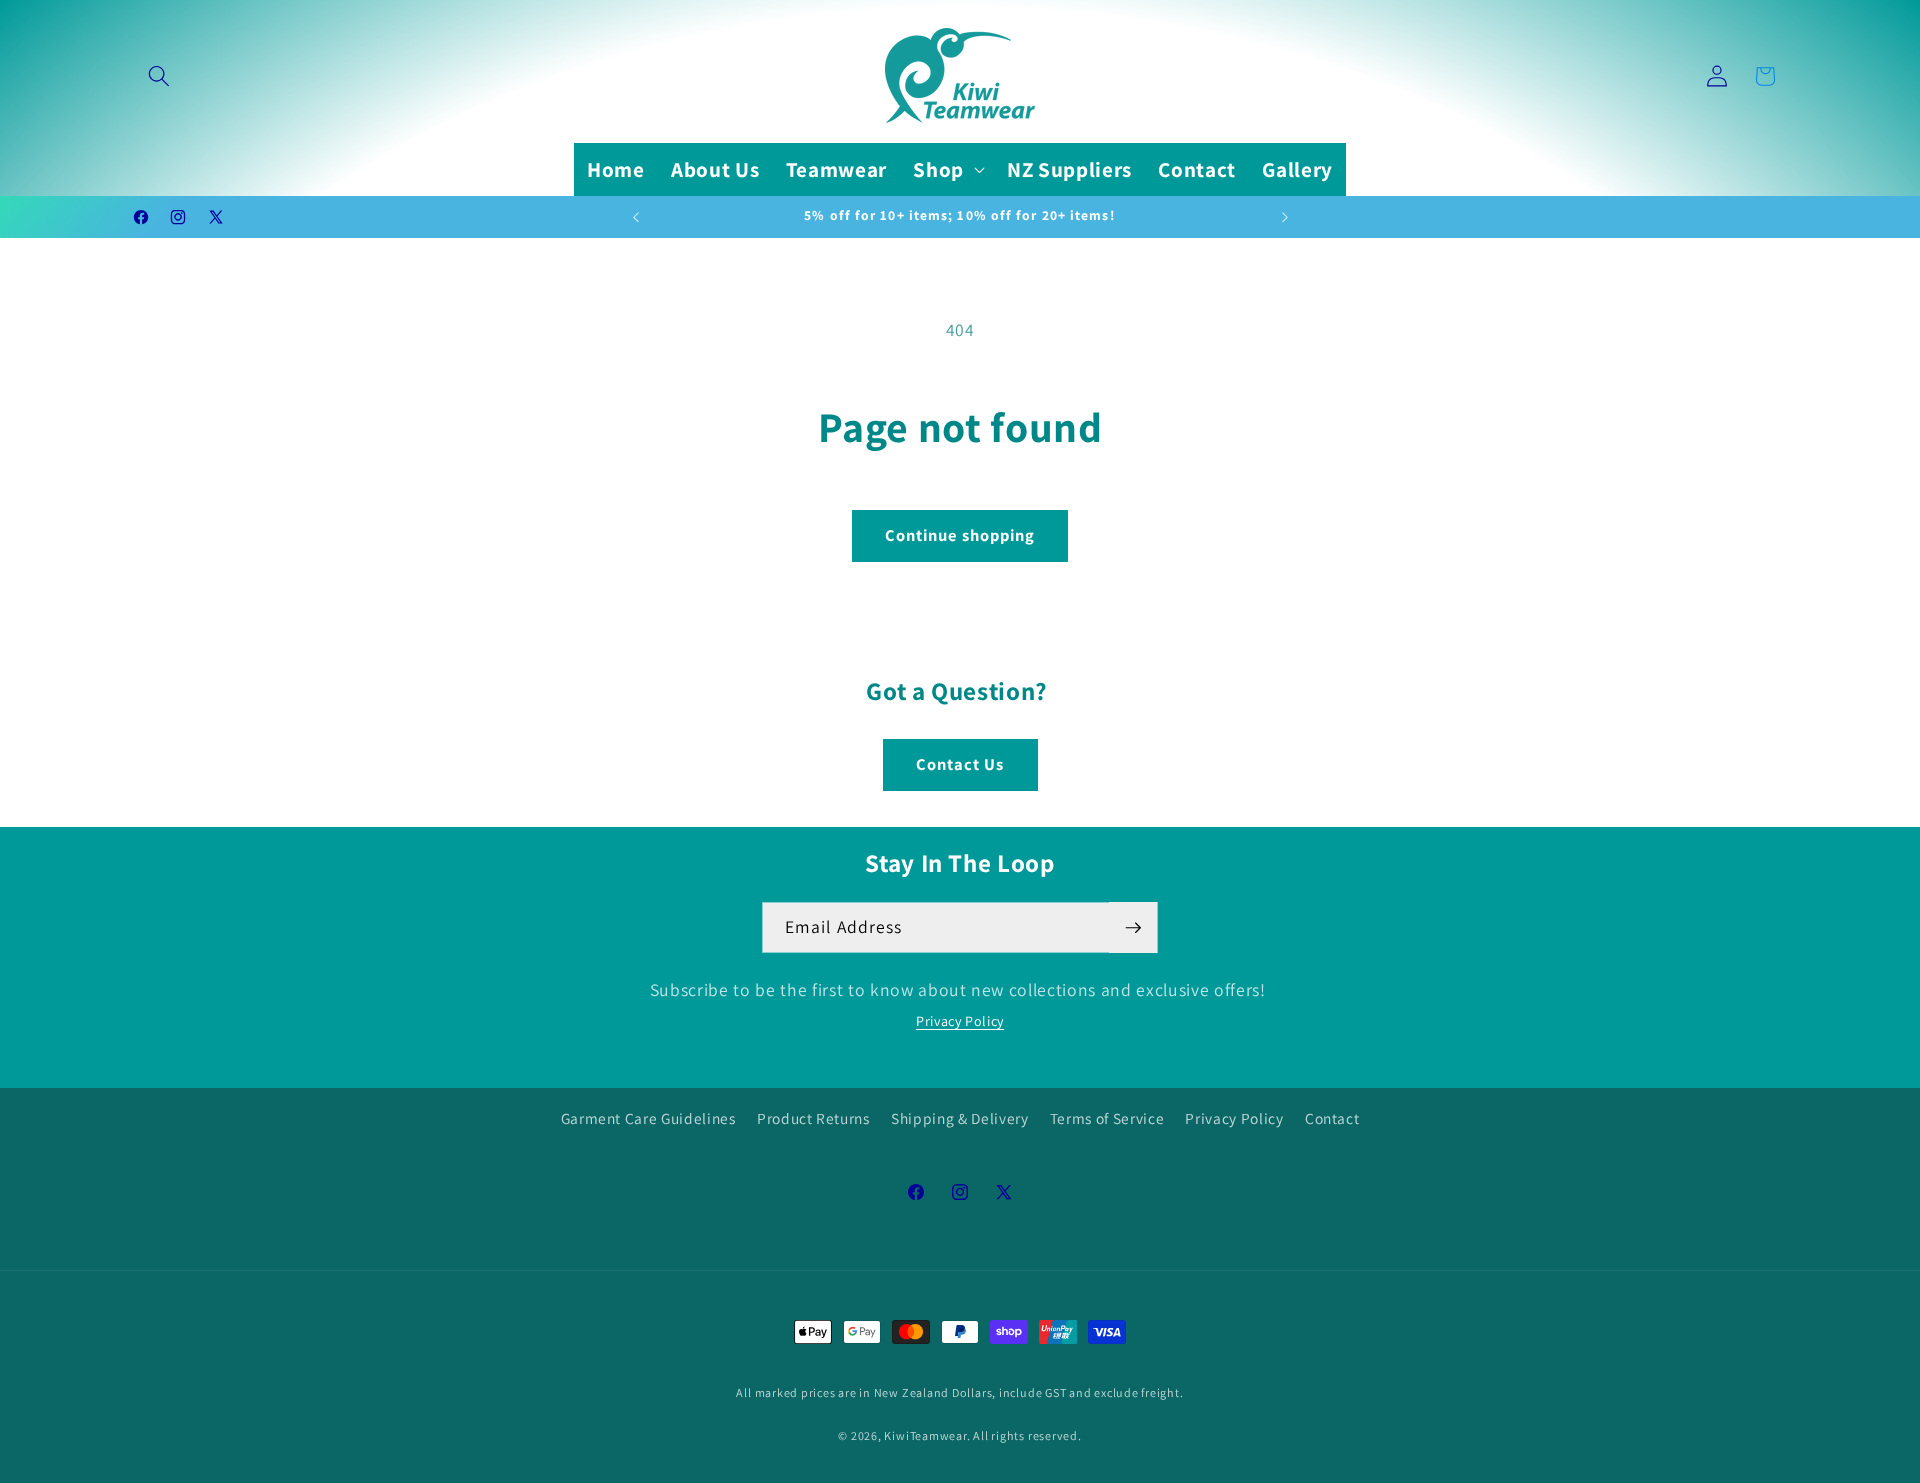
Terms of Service (1107, 1118)
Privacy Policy (960, 1021)
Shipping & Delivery (960, 1118)
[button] (159, 76)
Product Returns (813, 1118)
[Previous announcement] (636, 217)
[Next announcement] (1285, 217)
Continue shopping (960, 535)
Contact (1332, 1118)
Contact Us (960, 764)
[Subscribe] (1133, 928)
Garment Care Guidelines (648, 1118)
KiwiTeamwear (925, 1435)
